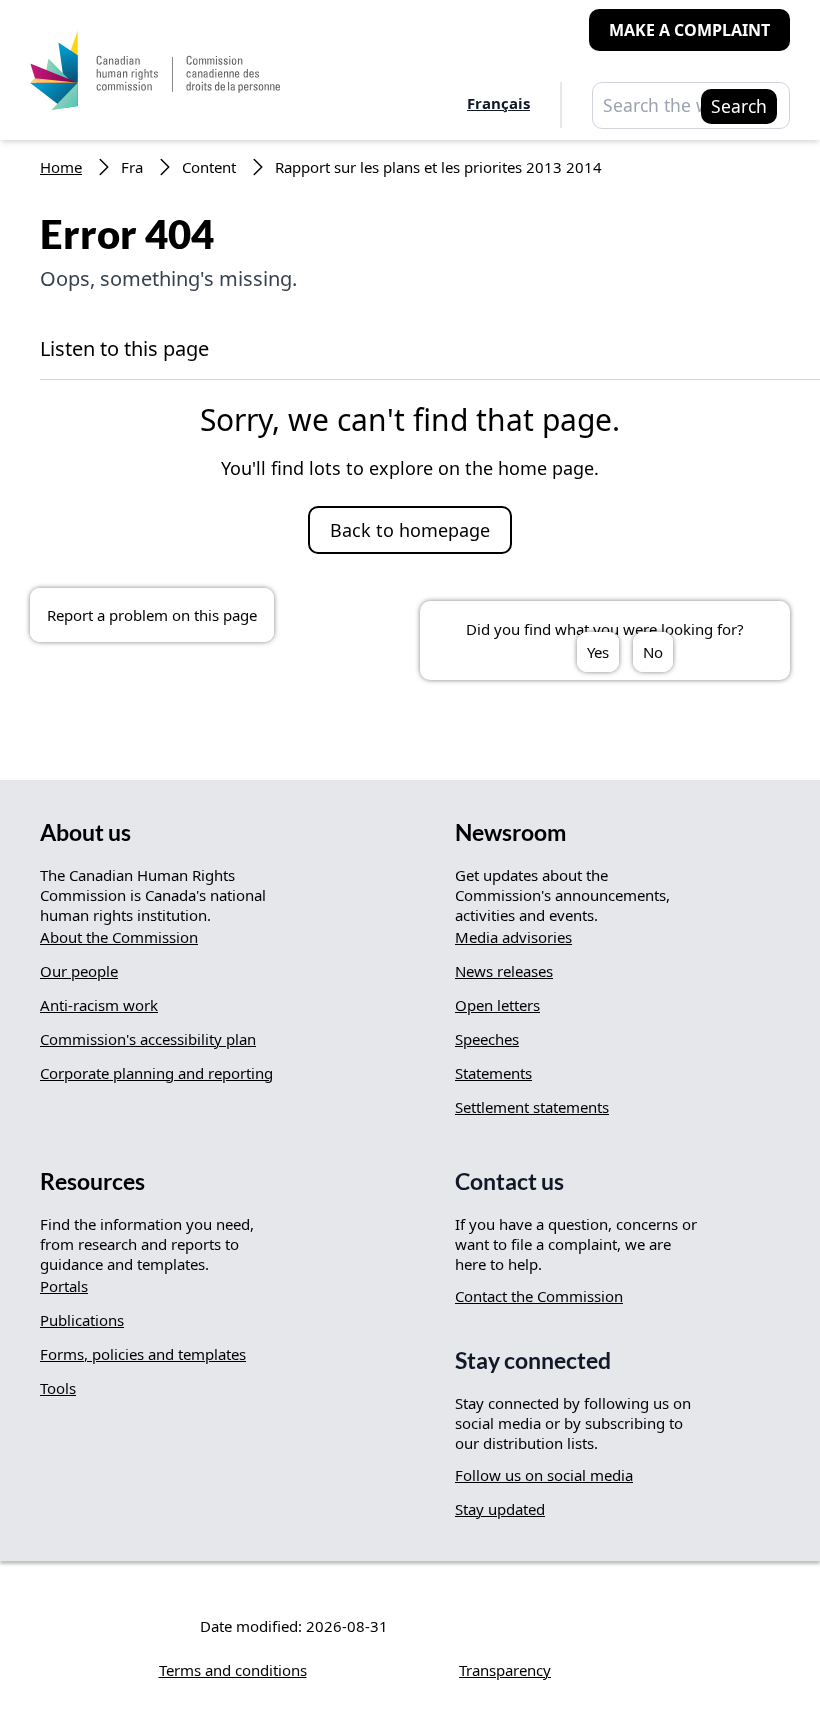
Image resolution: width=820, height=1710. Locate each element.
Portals (64, 1286)
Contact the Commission (539, 1296)
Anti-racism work (99, 1005)
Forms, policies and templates (143, 1354)
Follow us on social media (544, 1475)
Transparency (505, 1670)
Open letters (497, 1005)
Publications (82, 1320)
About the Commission (119, 937)
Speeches (487, 1039)
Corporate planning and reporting (156, 1073)
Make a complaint (689, 30)
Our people (79, 971)
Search (739, 106)
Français (498, 103)
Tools (58, 1388)
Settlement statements (532, 1107)
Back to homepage (410, 530)
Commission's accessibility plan (148, 1039)
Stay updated (500, 1509)
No (653, 652)
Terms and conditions (233, 1670)
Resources (92, 1181)
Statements (493, 1073)
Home (61, 167)
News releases (504, 971)
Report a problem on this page (152, 615)
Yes (598, 652)
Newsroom (510, 832)
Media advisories (513, 937)
